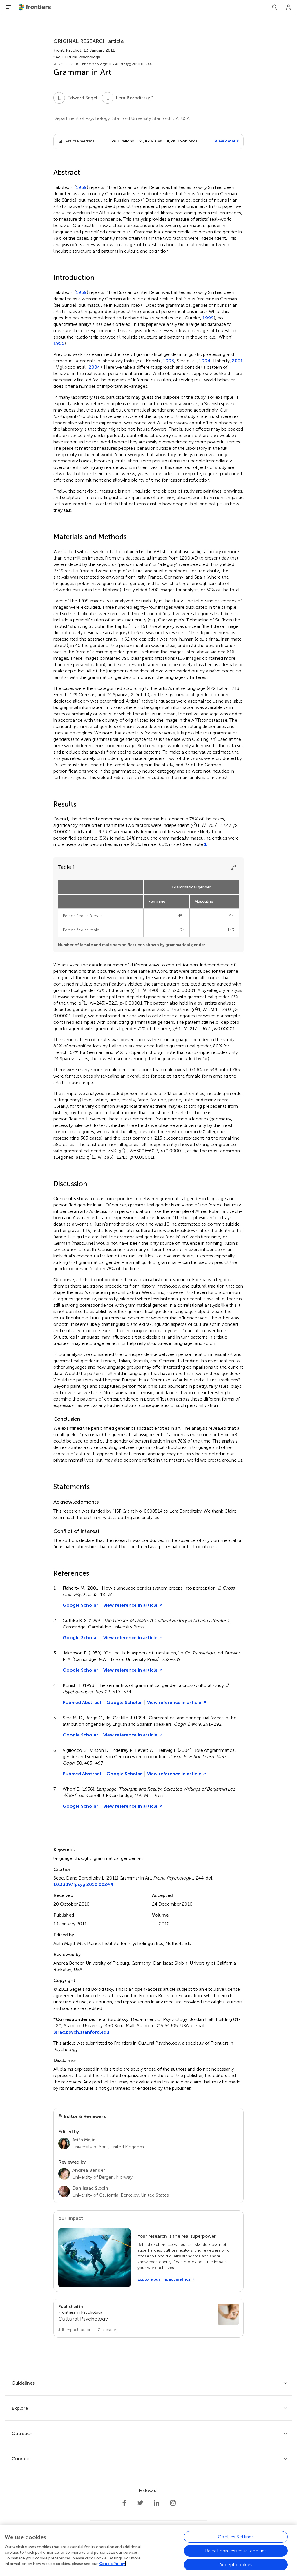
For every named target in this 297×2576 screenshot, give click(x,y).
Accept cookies (236, 2565)
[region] (148, 2550)
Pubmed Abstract (82, 1702)
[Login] (289, 7)
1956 (59, 343)
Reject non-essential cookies (236, 2551)
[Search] (275, 7)
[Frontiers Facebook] (124, 2503)
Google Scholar (80, 1605)
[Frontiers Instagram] (173, 2503)
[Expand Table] (233, 867)
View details (227, 141)
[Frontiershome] (35, 7)
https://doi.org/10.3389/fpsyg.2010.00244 (117, 64)
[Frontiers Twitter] (140, 2503)
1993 (169, 361)
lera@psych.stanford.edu (81, 2032)
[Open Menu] (8, 7)
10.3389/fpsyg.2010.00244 (83, 1884)
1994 (205, 361)
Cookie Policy (112, 2564)
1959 (81, 187)
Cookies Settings (236, 2537)
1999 (208, 318)
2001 (238, 361)
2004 (95, 367)
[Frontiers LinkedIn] (157, 2503)
